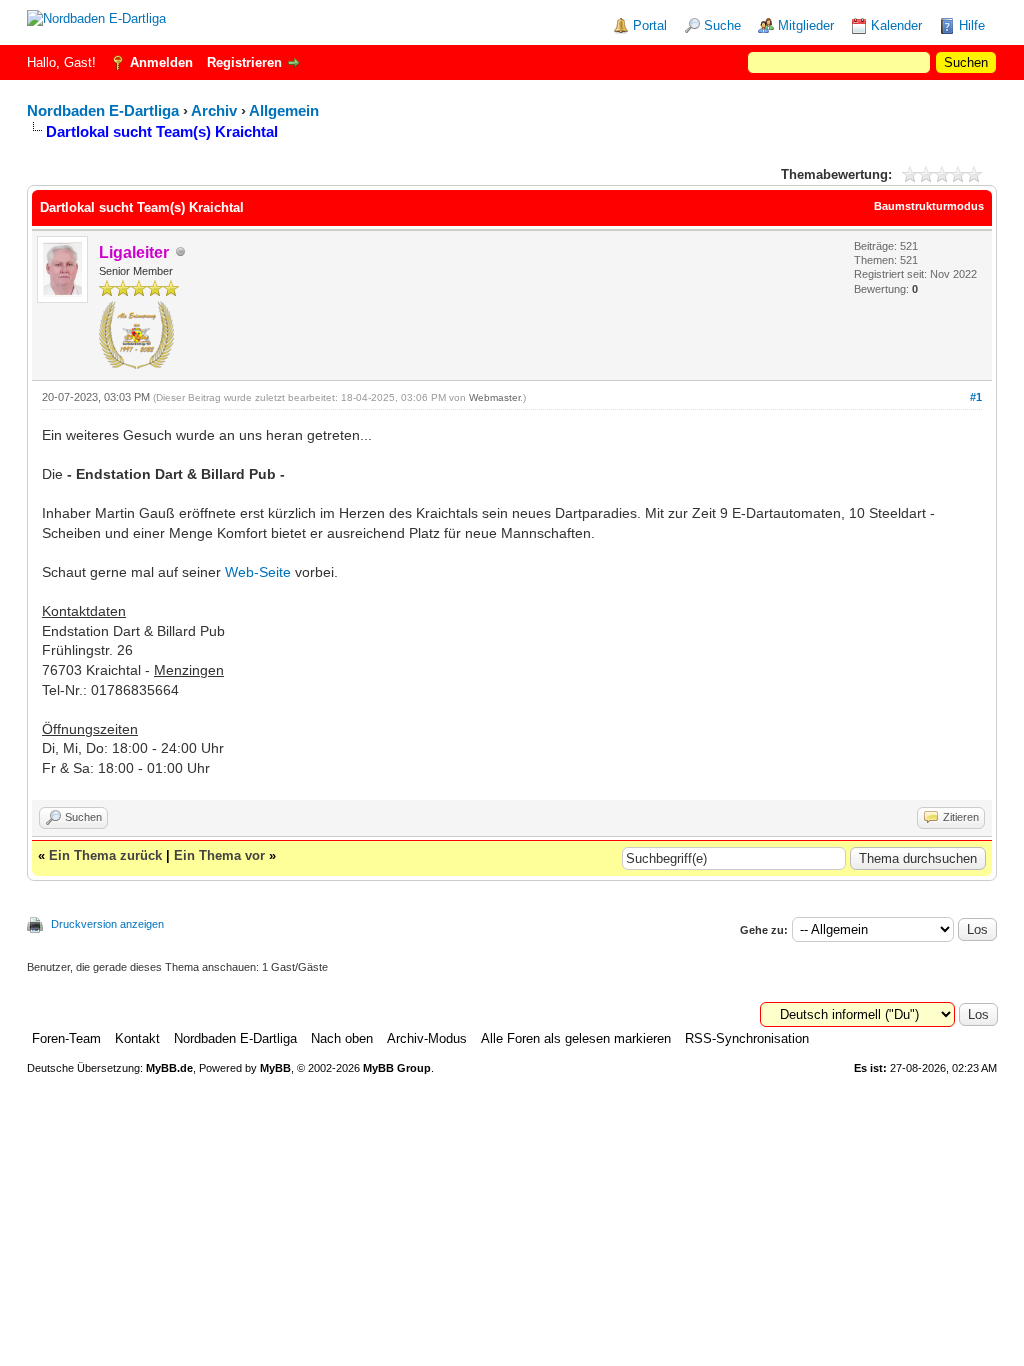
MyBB (275, 1068)
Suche (722, 25)
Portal (650, 25)
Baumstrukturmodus (929, 206)
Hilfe (972, 25)
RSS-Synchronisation (747, 1038)
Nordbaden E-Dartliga (103, 110)
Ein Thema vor (219, 855)
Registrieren (244, 62)
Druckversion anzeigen (107, 924)
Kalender (896, 25)
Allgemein (284, 110)
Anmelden (161, 62)
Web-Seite (258, 572)
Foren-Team (66, 1038)
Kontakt (137, 1038)
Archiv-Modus (427, 1038)
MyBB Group (397, 1068)
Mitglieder (806, 25)
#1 (976, 397)
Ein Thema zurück (105, 855)
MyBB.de (169, 1068)
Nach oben (342, 1038)
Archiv (214, 110)
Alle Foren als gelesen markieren (576, 1038)
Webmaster (494, 397)
